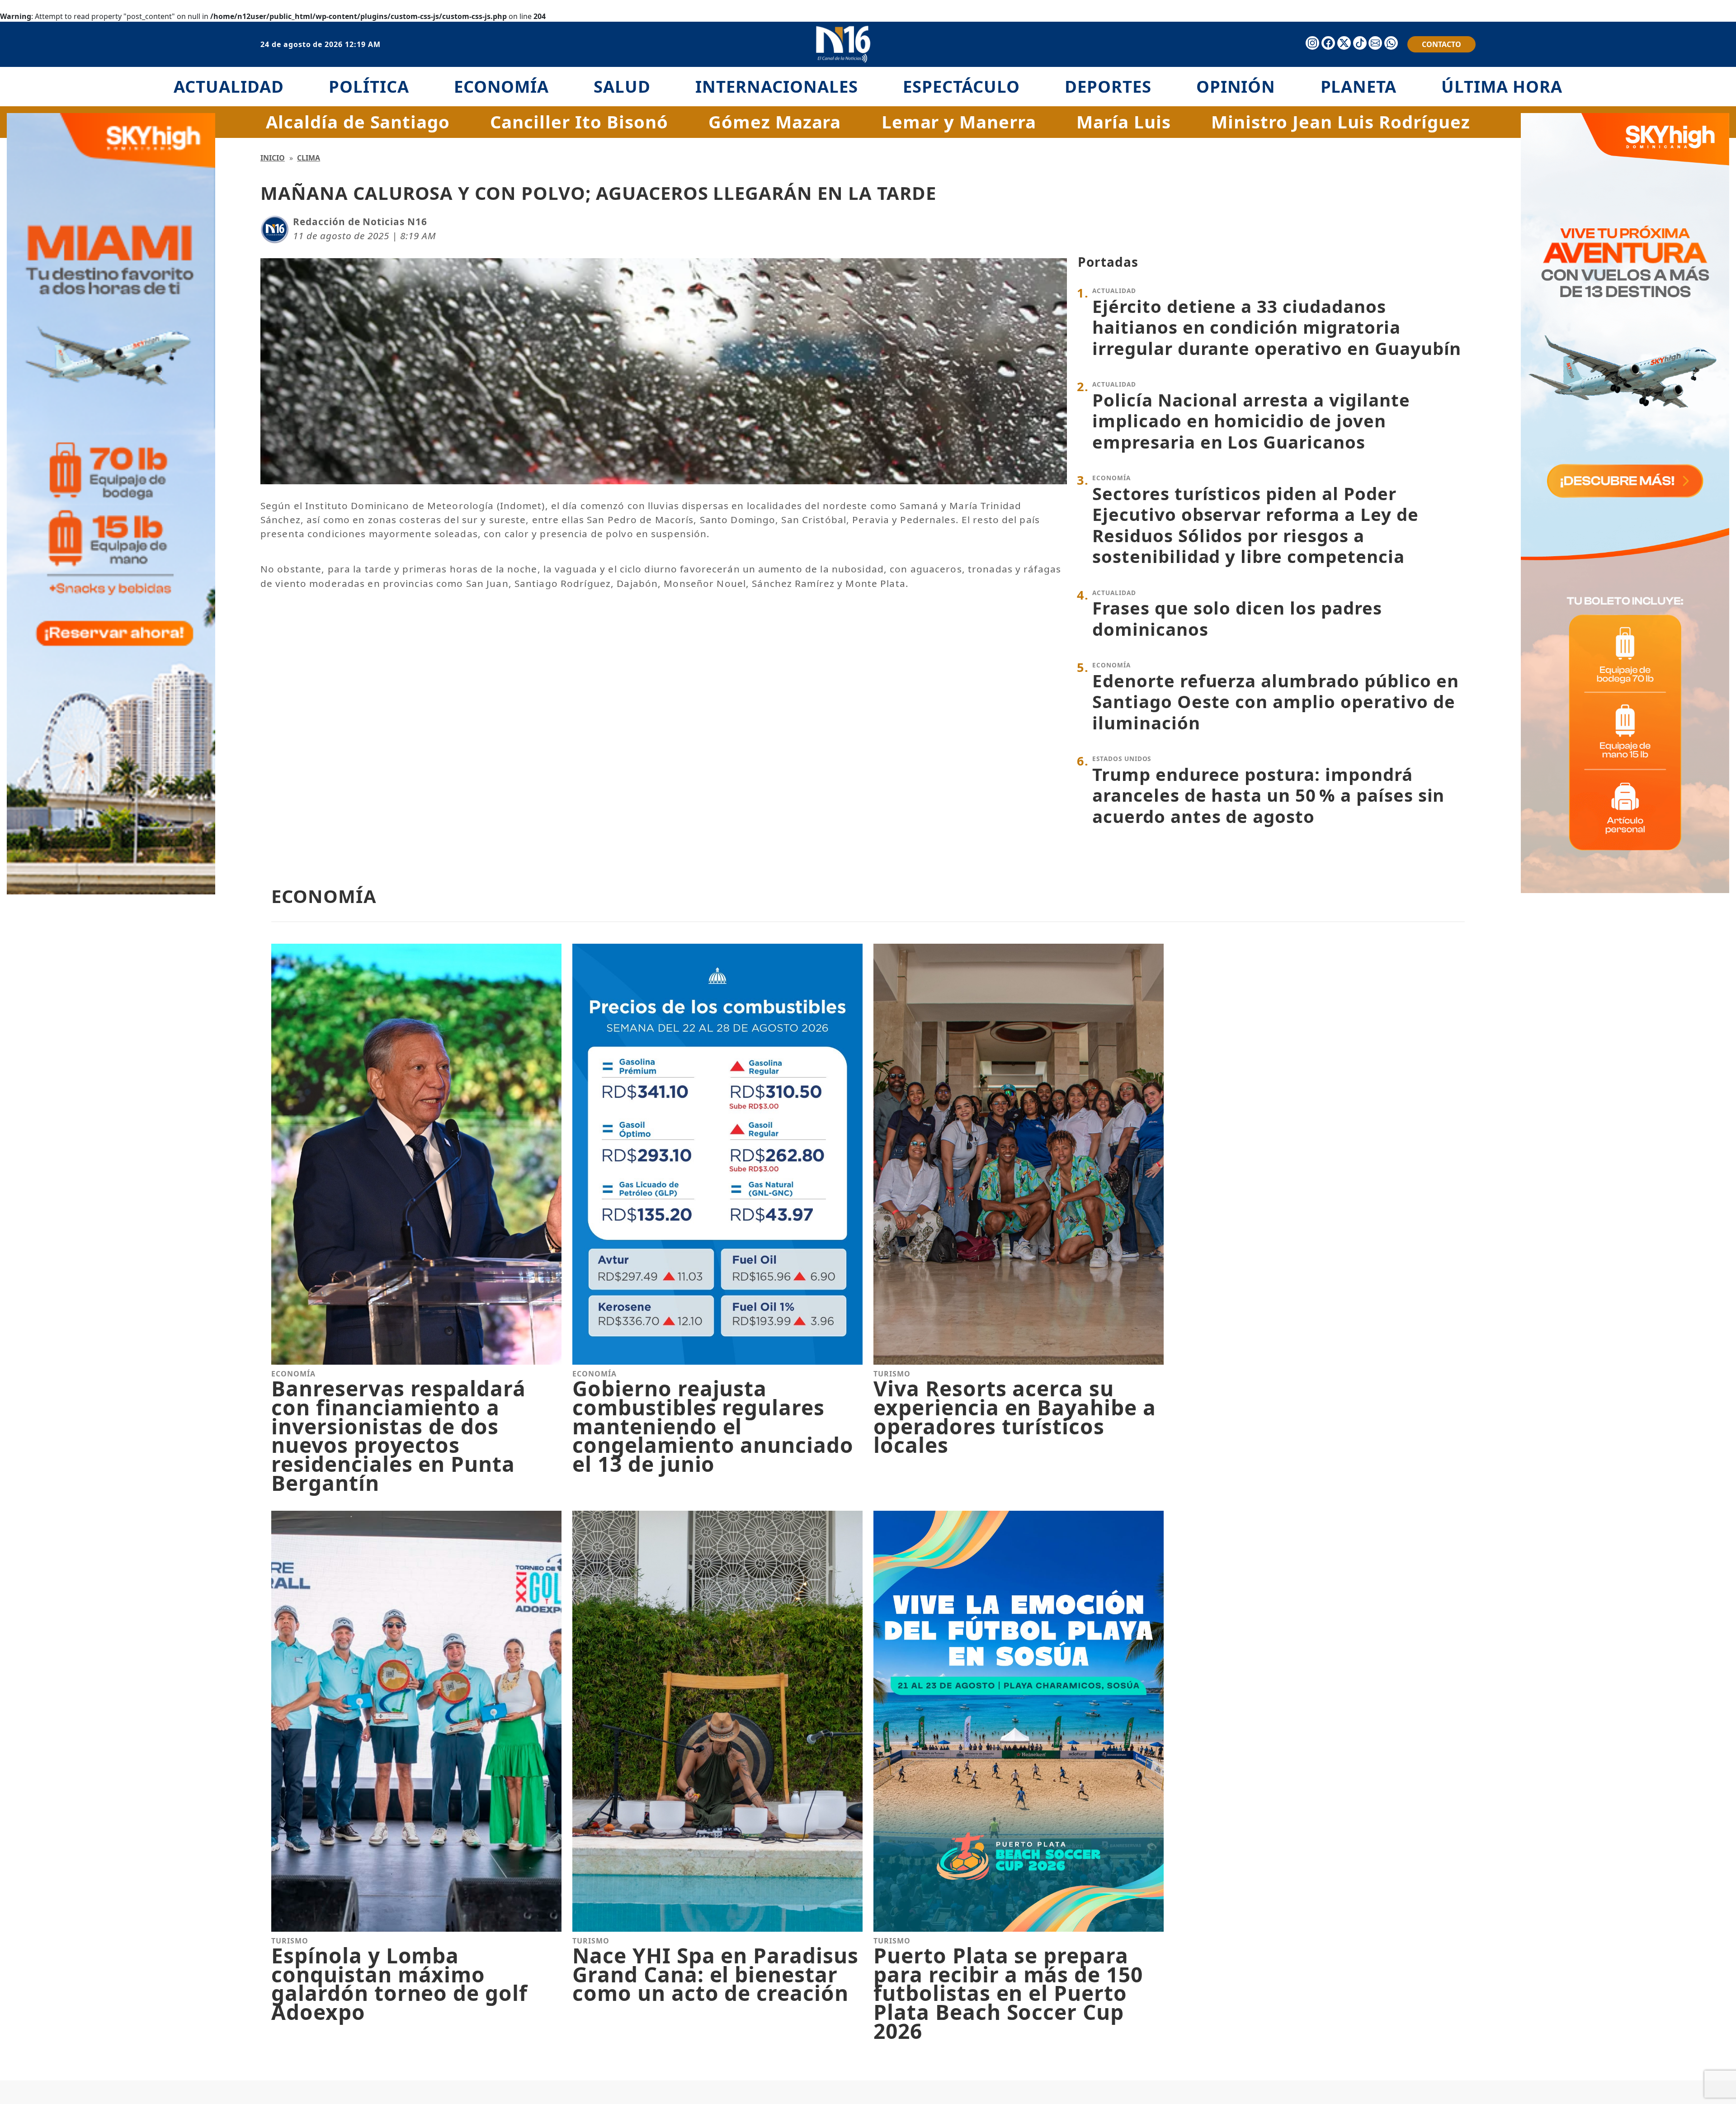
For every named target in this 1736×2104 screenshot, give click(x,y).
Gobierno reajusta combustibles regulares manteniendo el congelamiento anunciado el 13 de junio (713, 1426)
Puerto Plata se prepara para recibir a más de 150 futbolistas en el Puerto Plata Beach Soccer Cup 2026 (1008, 1993)
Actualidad (229, 86)
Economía (502, 86)
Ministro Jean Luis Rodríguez (1341, 122)
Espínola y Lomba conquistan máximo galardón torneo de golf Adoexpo (399, 1984)
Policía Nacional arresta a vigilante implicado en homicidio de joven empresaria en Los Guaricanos (1251, 421)
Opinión (1236, 86)
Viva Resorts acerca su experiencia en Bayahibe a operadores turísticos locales (1015, 1417)
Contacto (1441, 44)
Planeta (1359, 86)
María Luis (1124, 122)
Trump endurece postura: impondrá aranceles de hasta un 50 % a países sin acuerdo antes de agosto (1268, 795)
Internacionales (776, 86)
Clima (309, 158)
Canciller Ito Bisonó (579, 122)
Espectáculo (961, 86)
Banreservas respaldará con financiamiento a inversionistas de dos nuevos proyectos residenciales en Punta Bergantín (399, 1436)
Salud (622, 86)
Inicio (273, 158)
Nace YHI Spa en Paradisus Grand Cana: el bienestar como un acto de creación (715, 1974)
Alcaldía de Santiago (358, 122)
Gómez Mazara (775, 122)
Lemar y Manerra (959, 122)
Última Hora (1502, 86)
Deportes (1108, 86)
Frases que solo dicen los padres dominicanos (1237, 618)
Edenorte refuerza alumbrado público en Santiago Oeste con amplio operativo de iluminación (1275, 702)
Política (369, 86)
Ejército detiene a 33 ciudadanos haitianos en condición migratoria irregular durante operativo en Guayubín (1277, 327)
